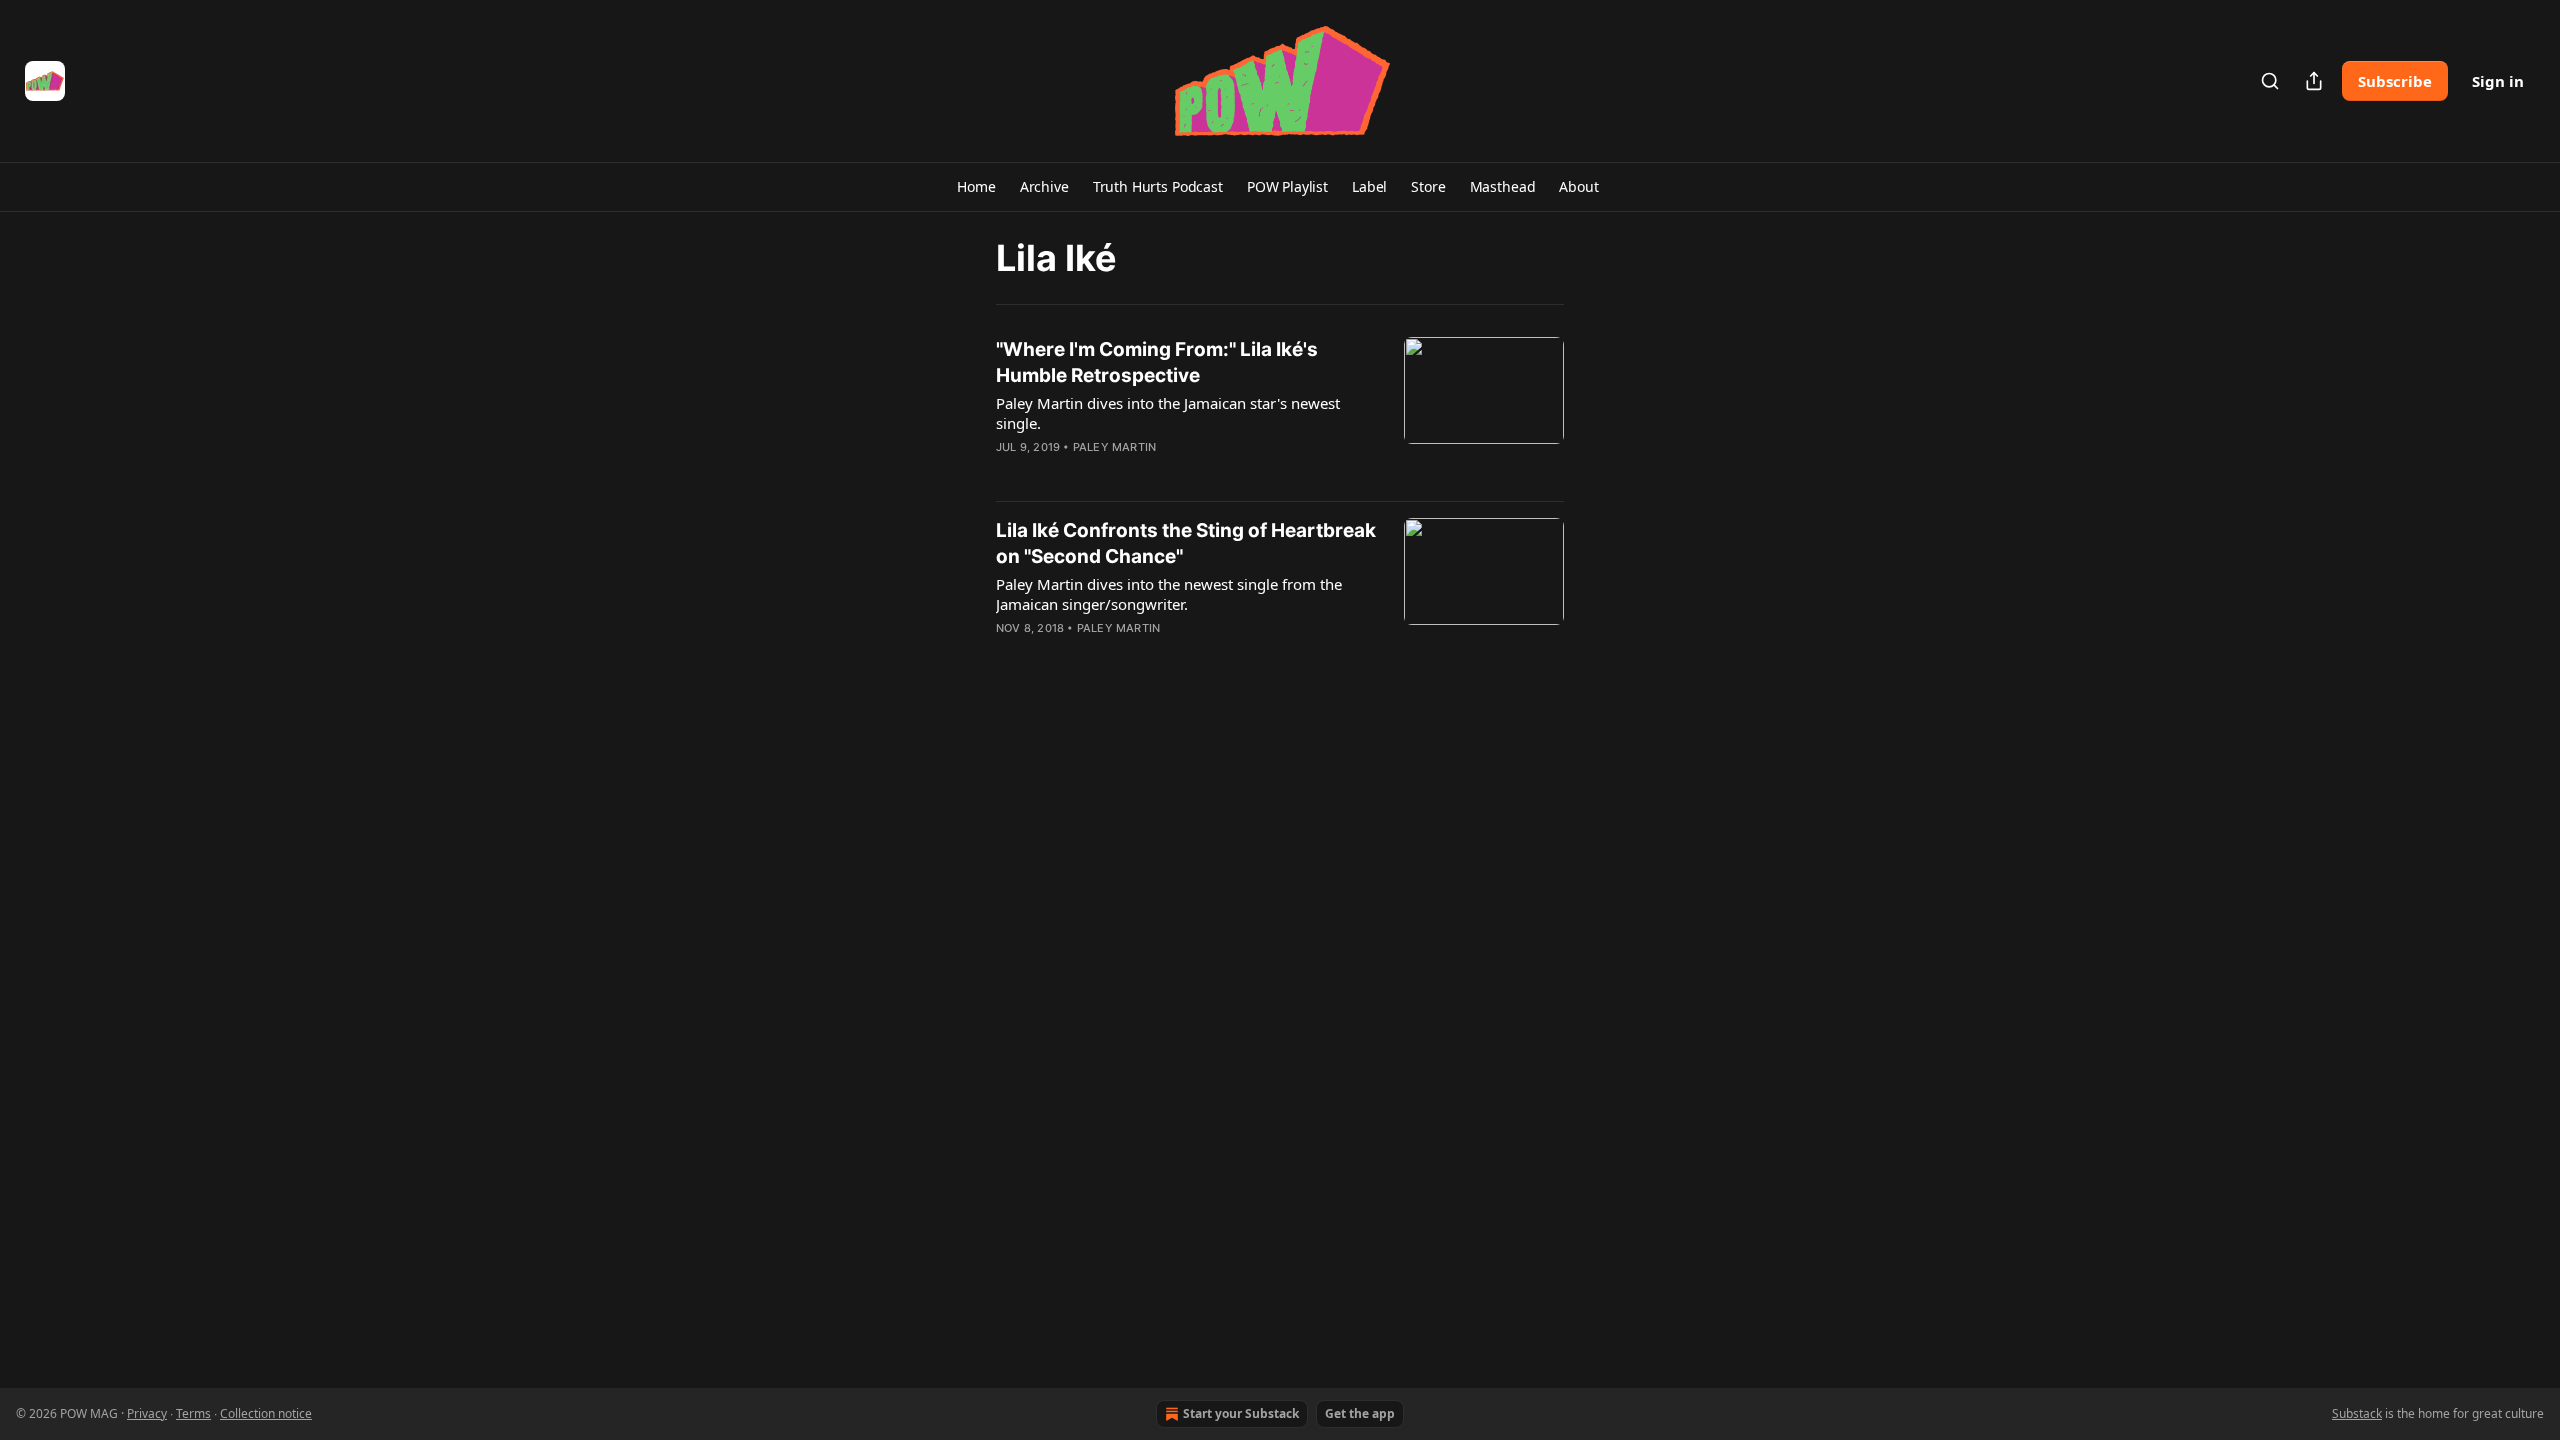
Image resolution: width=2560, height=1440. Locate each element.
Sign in (2498, 81)
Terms (193, 1413)
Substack (2357, 1413)
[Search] (2270, 81)
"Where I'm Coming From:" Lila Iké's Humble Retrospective (1157, 362)
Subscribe (2395, 81)
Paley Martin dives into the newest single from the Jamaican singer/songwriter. (1169, 594)
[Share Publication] (2314, 81)
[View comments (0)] (1128, 473)
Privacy (147, 1413)
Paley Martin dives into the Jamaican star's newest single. (1168, 413)
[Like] (1009, 473)
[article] (1280, 411)
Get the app (1360, 1413)
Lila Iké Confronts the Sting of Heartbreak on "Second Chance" (1186, 543)
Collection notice (266, 1413)
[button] (976, 187)
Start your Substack (1241, 1413)
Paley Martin (1114, 447)
